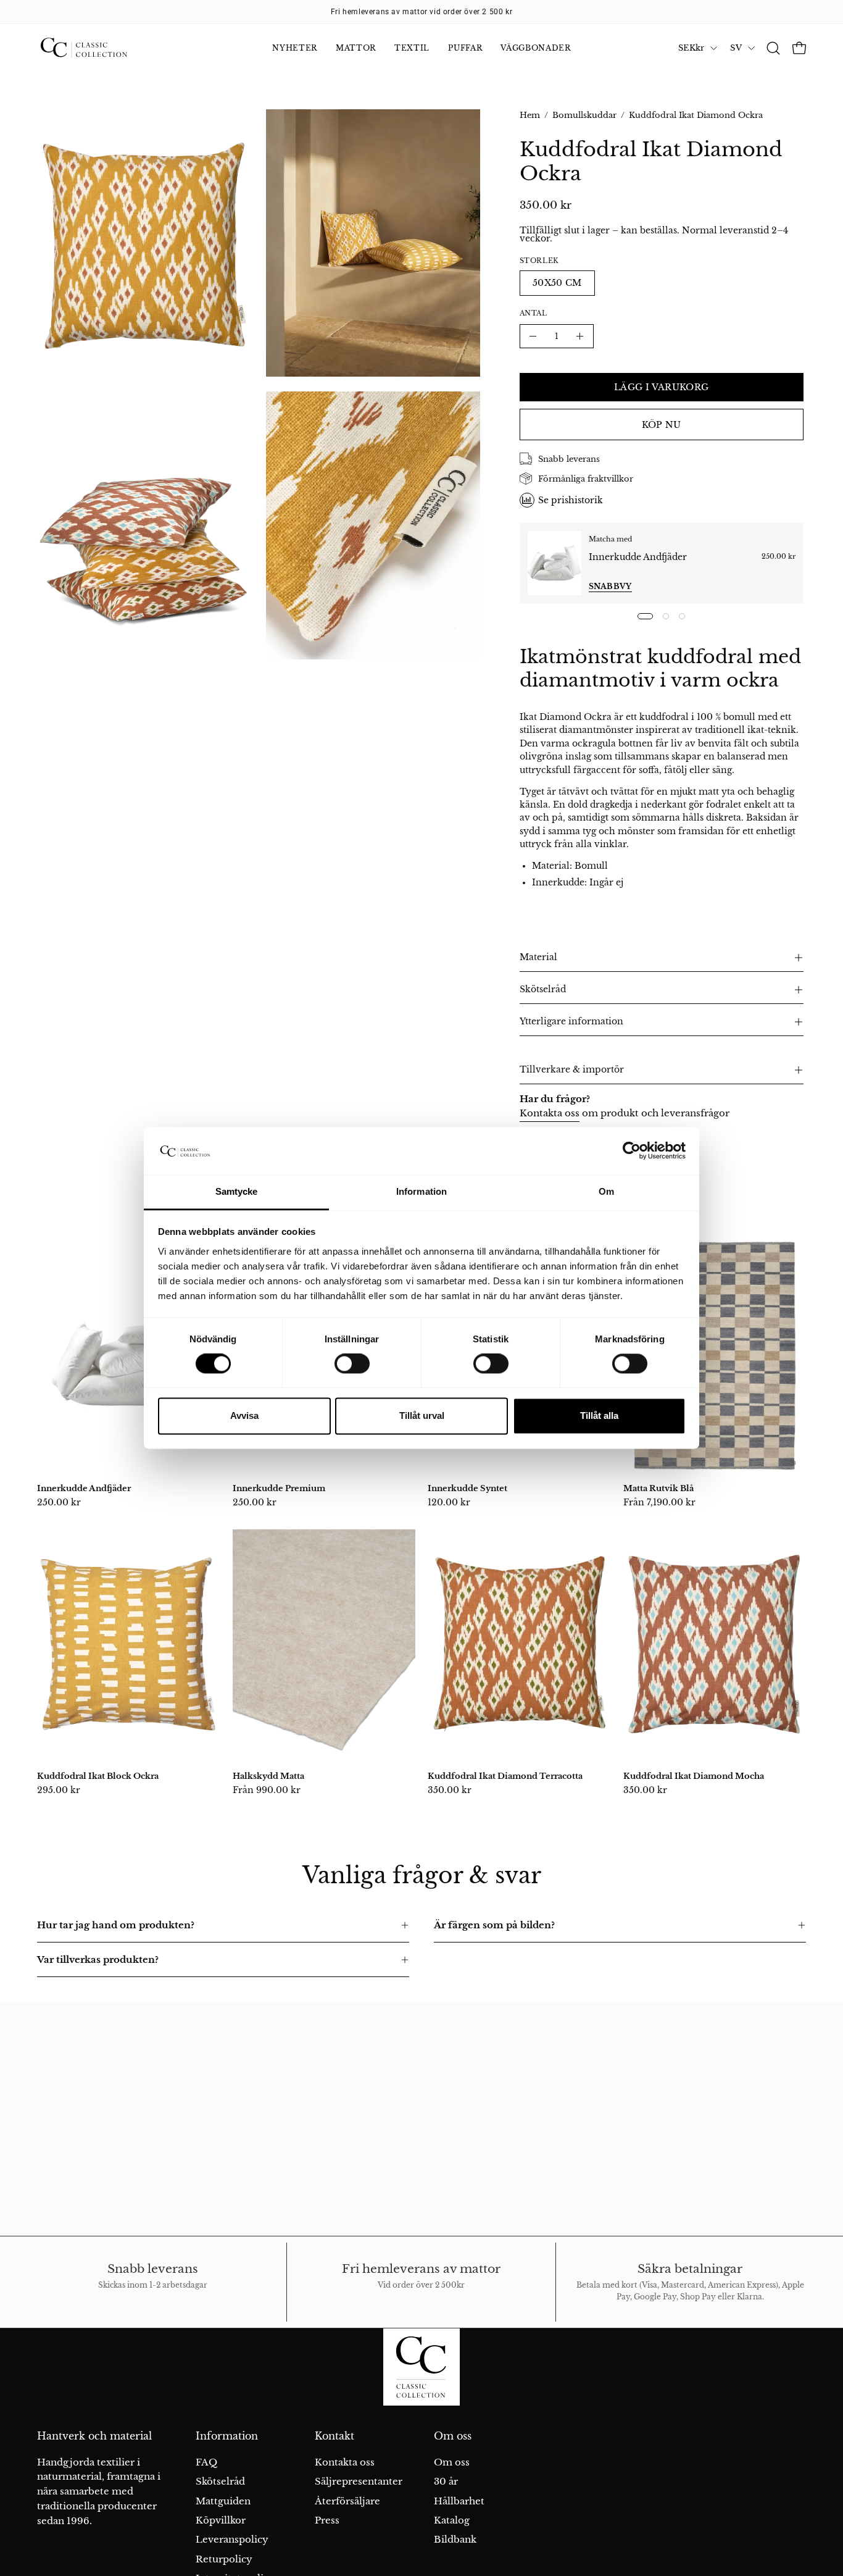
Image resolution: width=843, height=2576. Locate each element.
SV (736, 48)
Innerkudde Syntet (467, 1488)
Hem (530, 115)
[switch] (352, 1364)
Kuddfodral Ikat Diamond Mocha (694, 1776)
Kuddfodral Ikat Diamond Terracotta (505, 1776)
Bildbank (455, 2539)
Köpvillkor (221, 2520)
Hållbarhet (459, 2500)
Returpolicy (224, 2558)
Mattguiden (223, 2500)
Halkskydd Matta (268, 1776)
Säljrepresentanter (359, 2481)
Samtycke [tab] (237, 1191)
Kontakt (334, 2436)
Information (227, 2436)
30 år (446, 2481)
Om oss (453, 2436)
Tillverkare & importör (572, 1070)
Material (538, 957)
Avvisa (244, 1416)
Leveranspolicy (232, 2539)
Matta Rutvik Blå (658, 1488)
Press (327, 2520)
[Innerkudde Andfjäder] (554, 563)
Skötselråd (543, 989)
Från (659, 1502)
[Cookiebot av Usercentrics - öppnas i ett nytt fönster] (632, 1151)
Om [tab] (606, 1191)
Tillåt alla (599, 1416)
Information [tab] (421, 1191)
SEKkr (691, 48)
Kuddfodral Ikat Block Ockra (98, 1776)
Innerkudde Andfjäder (638, 557)
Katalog (452, 2520)
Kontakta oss (550, 1113)
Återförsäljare (347, 2500)
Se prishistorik (571, 500)
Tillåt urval (422, 1416)
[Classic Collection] (99, 48)
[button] (773, 48)
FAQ (206, 2462)
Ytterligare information (571, 1022)
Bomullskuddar (584, 115)
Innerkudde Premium (279, 1488)
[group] (421, 12)
